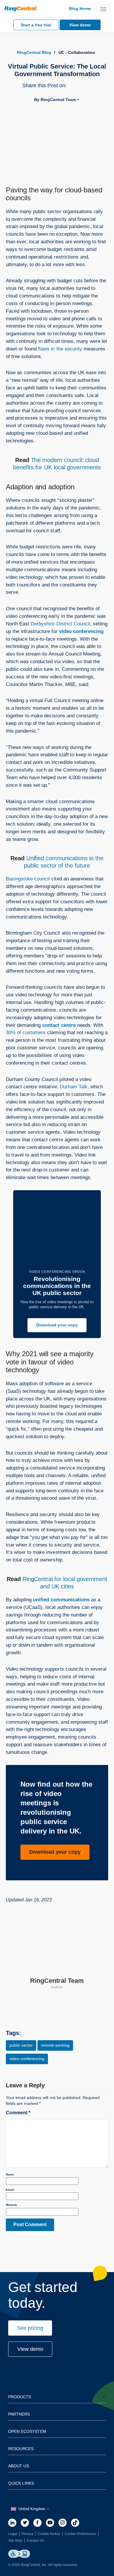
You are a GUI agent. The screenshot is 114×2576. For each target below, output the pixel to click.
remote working (55, 2045)
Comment (18, 2113)
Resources (21, 2449)
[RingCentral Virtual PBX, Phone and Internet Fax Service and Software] (20, 9)
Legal (13, 2534)
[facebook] (37, 2523)
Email (10, 2190)
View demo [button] (30, 2349)
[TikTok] (75, 2523)
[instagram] (63, 2523)
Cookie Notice (49, 2534)
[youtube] (50, 2523)
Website (12, 2205)
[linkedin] (12, 2523)
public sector (21, 2045)
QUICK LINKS (21, 2483)
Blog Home (80, 8)
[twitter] (25, 2523)
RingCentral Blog (34, 52)
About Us (19, 2466)
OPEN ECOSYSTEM (27, 2431)
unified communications (61, 1600)
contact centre (59, 1025)
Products (20, 2397)
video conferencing (81, 631)
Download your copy (57, 1325)
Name (10, 2174)
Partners (19, 2414)
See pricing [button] (30, 2328)
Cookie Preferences (80, 2534)
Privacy (27, 2534)
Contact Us (35, 2541)
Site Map (15, 2541)
